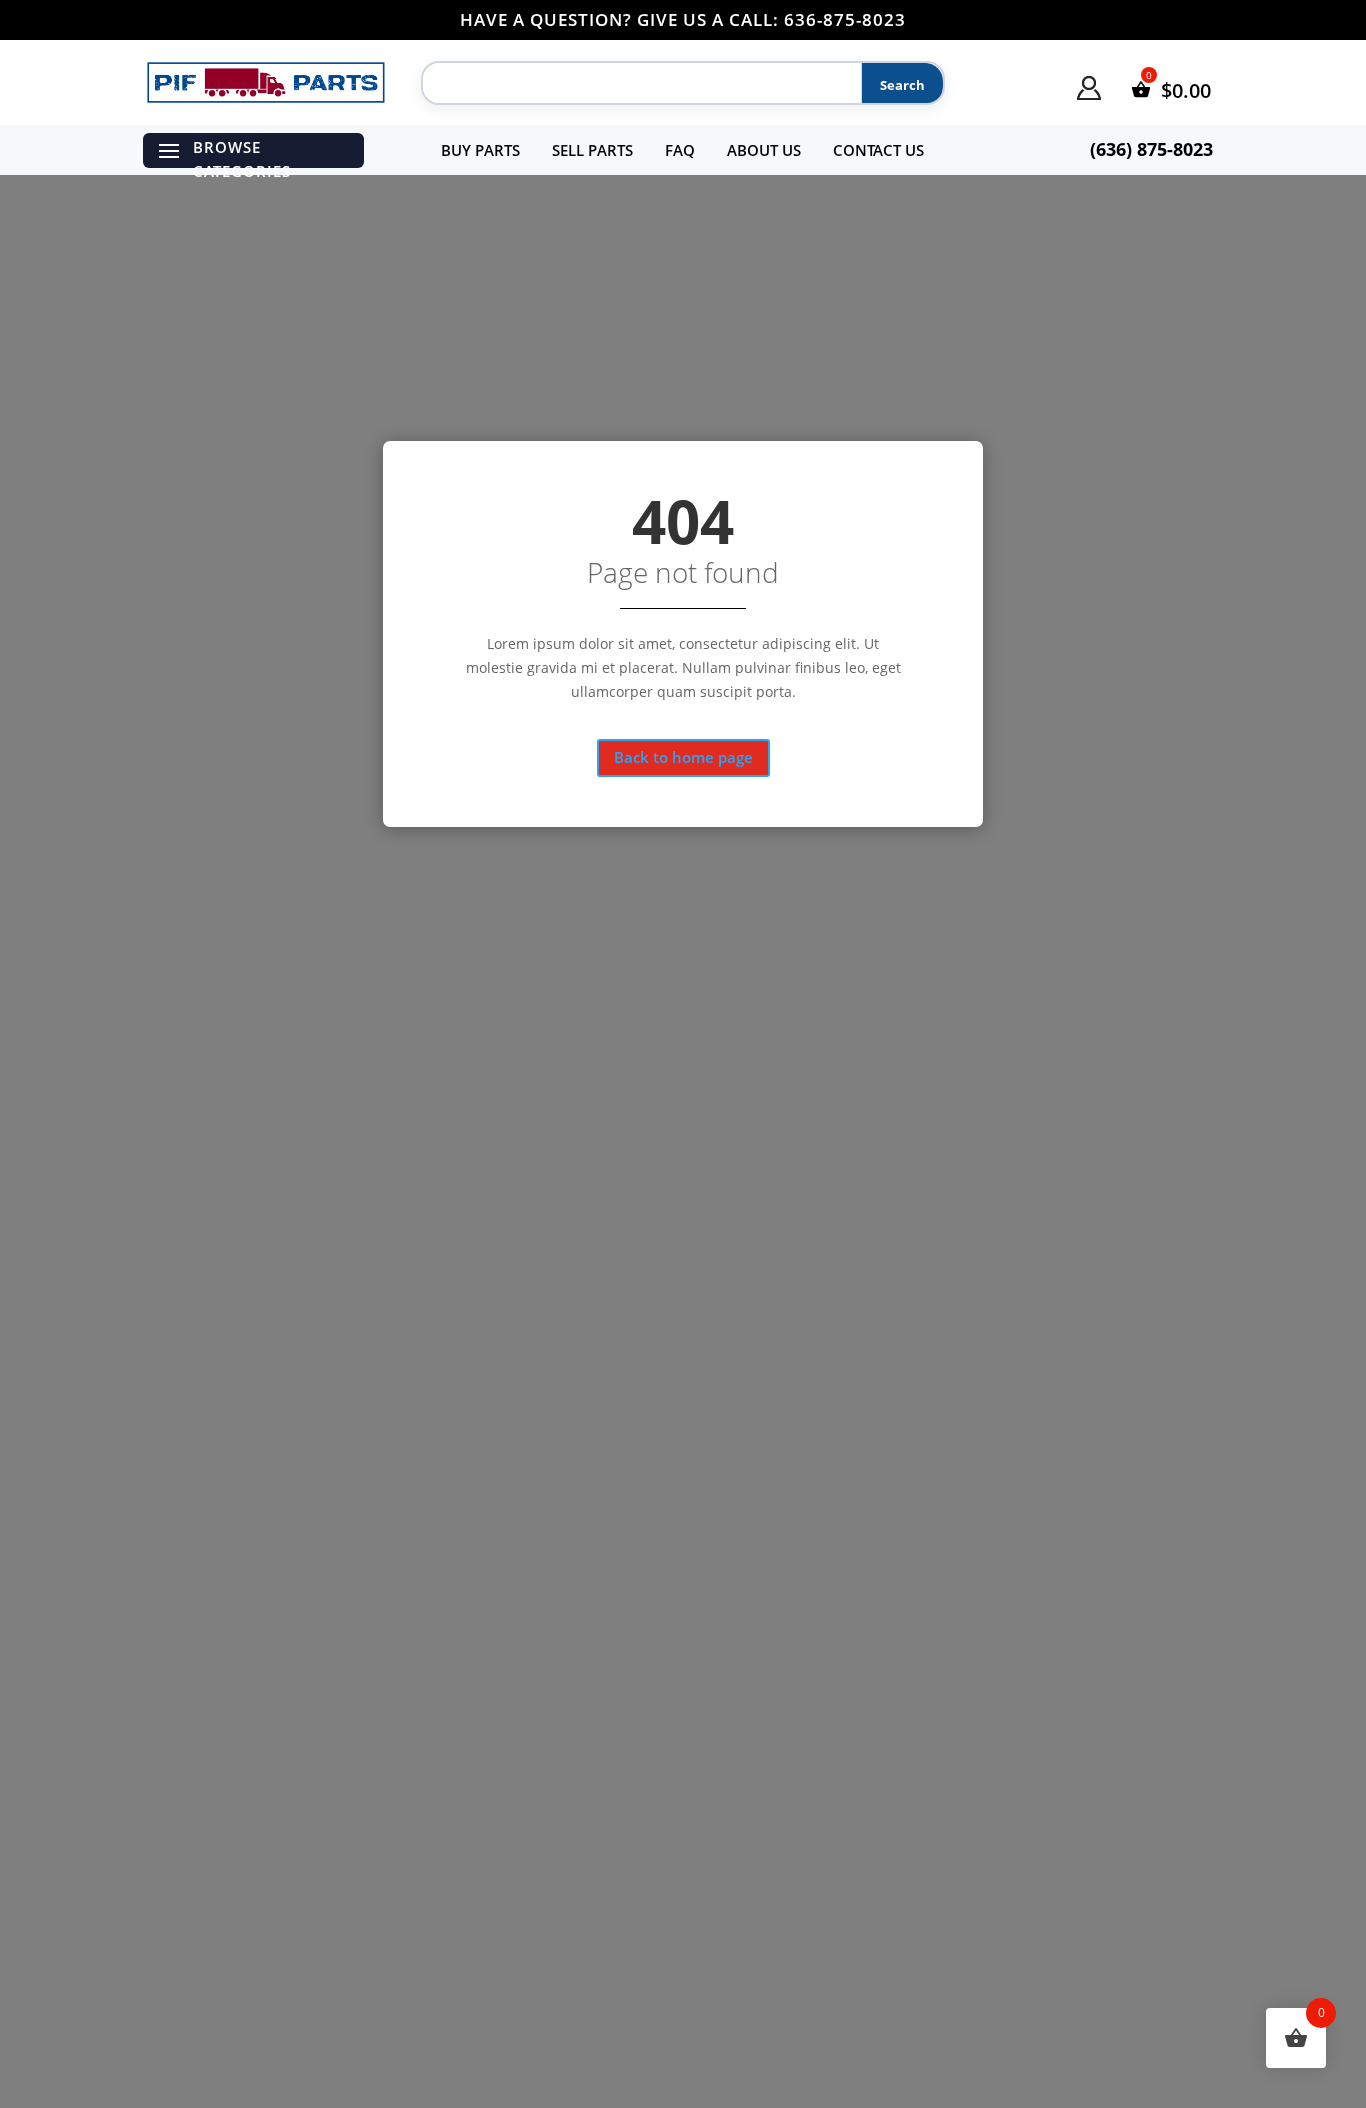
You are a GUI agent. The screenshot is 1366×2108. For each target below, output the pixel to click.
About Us (764, 150)
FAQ (680, 150)
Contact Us (878, 150)
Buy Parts (480, 150)
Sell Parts (592, 150)
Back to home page (683, 757)
